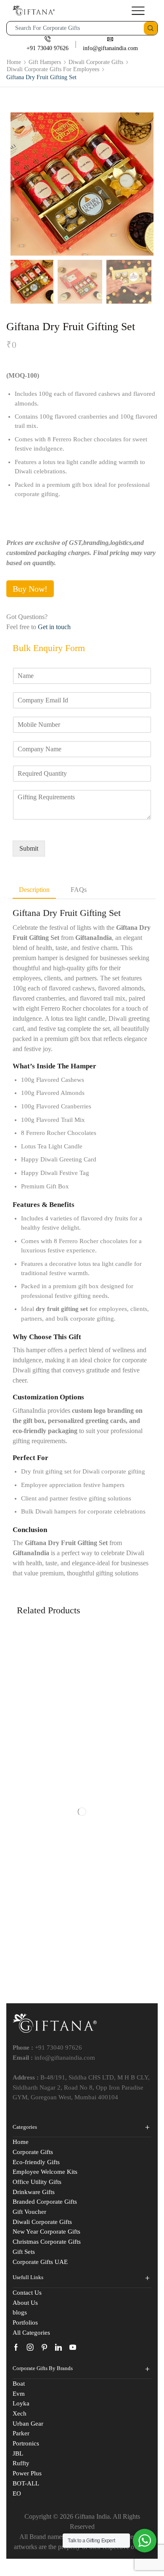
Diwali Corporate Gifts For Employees (53, 69)
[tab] (34, 890)
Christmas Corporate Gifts (47, 2242)
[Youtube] (73, 2347)
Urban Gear (28, 2424)
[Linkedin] (58, 2347)
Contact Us (27, 2293)
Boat (19, 2384)
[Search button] (151, 28)
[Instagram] (30, 2347)
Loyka (21, 2403)
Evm (19, 2394)
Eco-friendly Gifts (36, 2162)
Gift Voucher (29, 2212)
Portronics (26, 2443)
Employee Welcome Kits (45, 2172)
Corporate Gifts (33, 2152)
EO (17, 2493)
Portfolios (25, 2322)
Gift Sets (24, 2252)
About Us (25, 2303)
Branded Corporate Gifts (45, 2202)
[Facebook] (16, 2347)
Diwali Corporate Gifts (96, 62)
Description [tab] (34, 890)
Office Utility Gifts (37, 2182)
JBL (18, 2453)
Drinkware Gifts (34, 2192)
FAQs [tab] (79, 890)
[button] (21, 186)
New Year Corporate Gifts (46, 2232)
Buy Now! (30, 589)
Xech (20, 2413)
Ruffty (21, 2463)
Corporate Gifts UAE (40, 2262)
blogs (20, 2312)
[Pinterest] (44, 2347)
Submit (29, 848)
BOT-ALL (26, 2483)
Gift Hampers (45, 62)
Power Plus (27, 2473)
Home (14, 62)
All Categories (31, 2333)
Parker (21, 2433)
